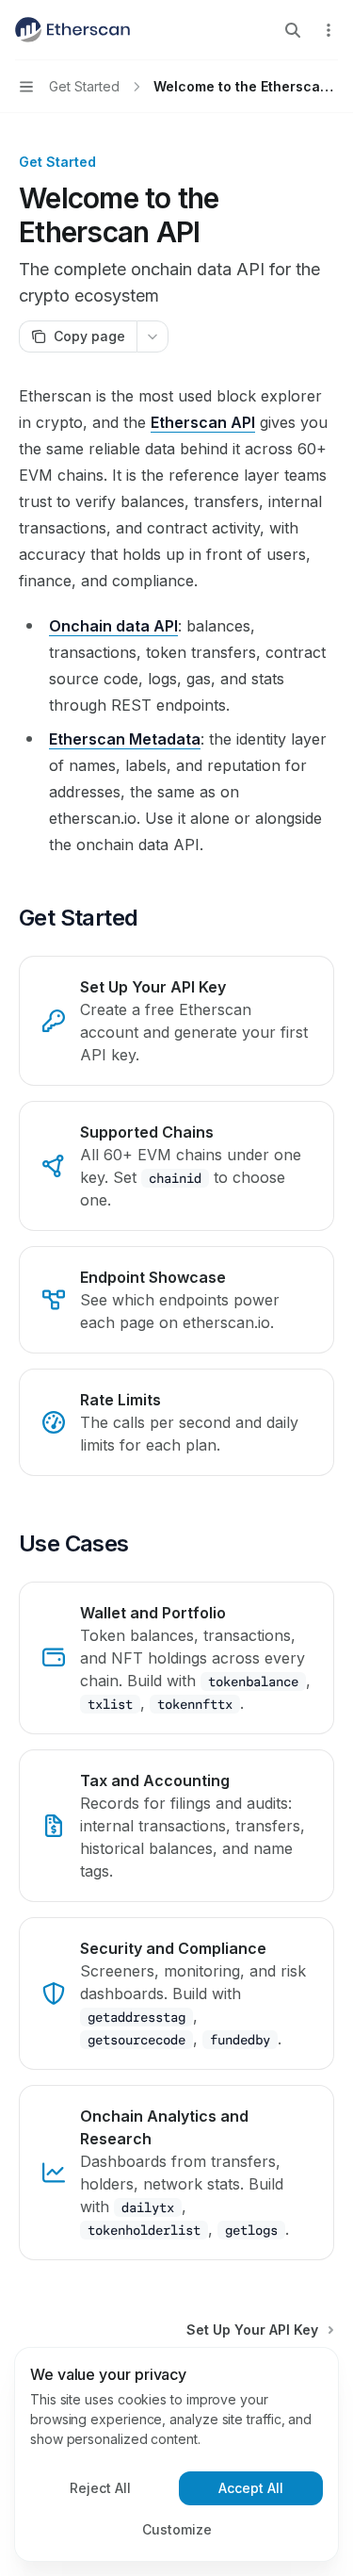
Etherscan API (203, 422)
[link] (176, 1021)
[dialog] (176, 2454)
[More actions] (329, 30)
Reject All (100, 2488)
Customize (177, 2529)
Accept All (251, 2488)
